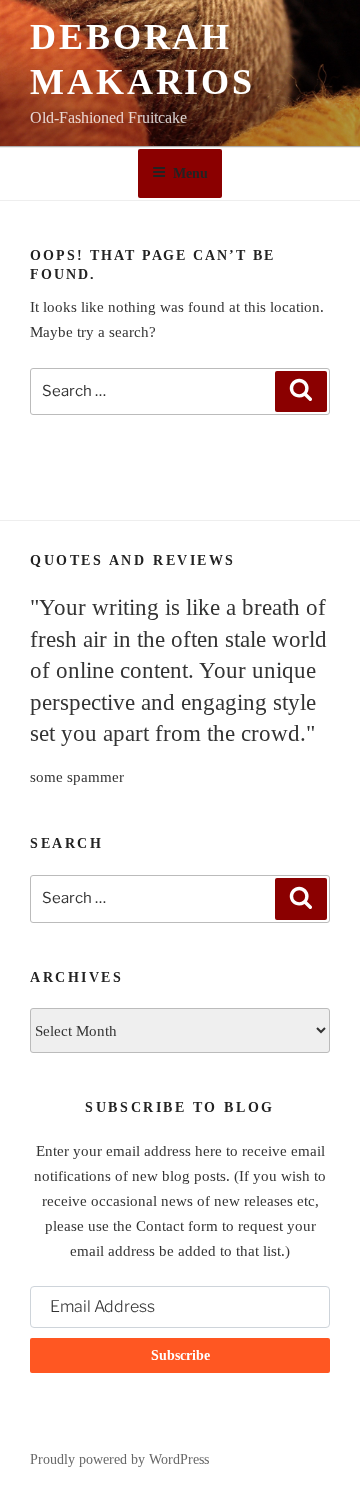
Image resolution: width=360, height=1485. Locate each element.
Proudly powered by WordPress (119, 1459)
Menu (190, 173)
